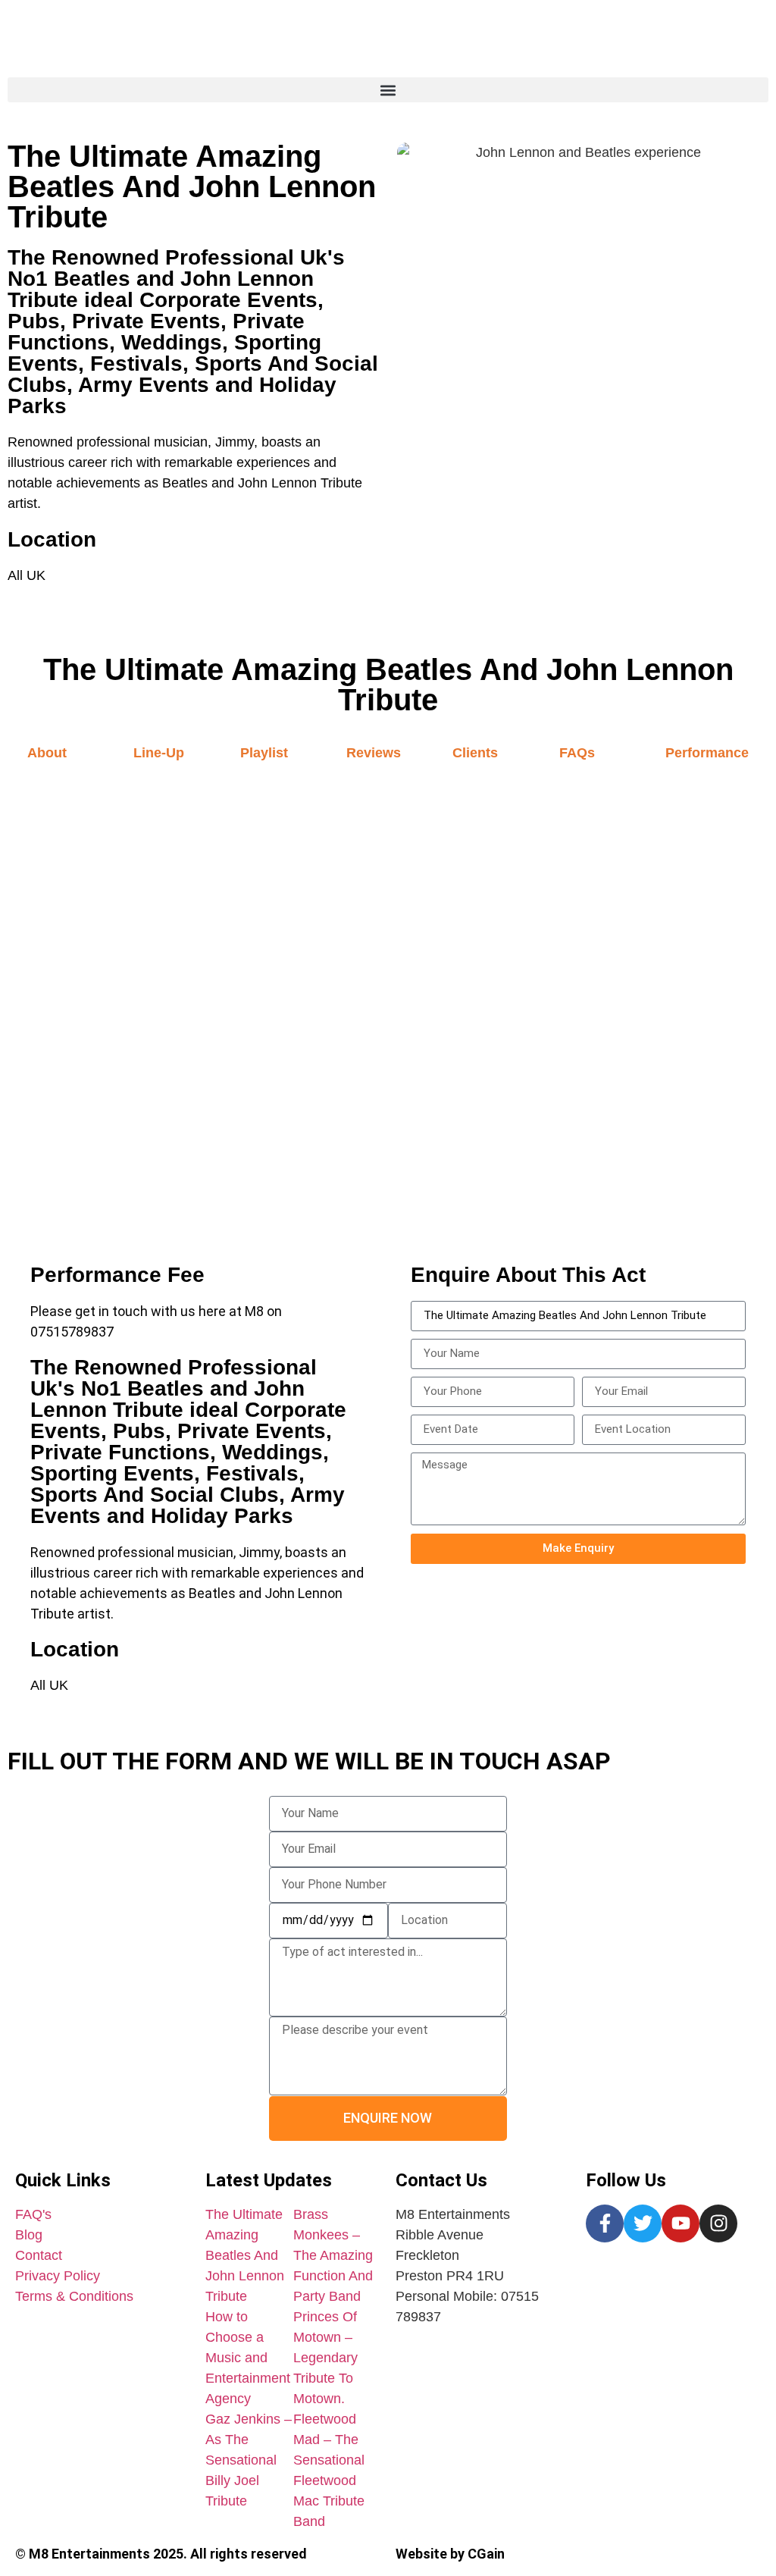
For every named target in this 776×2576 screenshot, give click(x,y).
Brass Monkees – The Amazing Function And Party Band (333, 2255)
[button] (388, 90)
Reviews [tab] (374, 753)
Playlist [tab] (264, 753)
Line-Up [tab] (159, 753)
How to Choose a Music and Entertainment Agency (248, 2358)
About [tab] (47, 753)
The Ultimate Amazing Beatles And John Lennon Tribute (245, 2255)
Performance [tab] (707, 753)
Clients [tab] (475, 753)
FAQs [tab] (577, 753)
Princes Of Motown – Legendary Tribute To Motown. (325, 2358)
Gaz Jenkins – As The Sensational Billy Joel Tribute (249, 2460)
